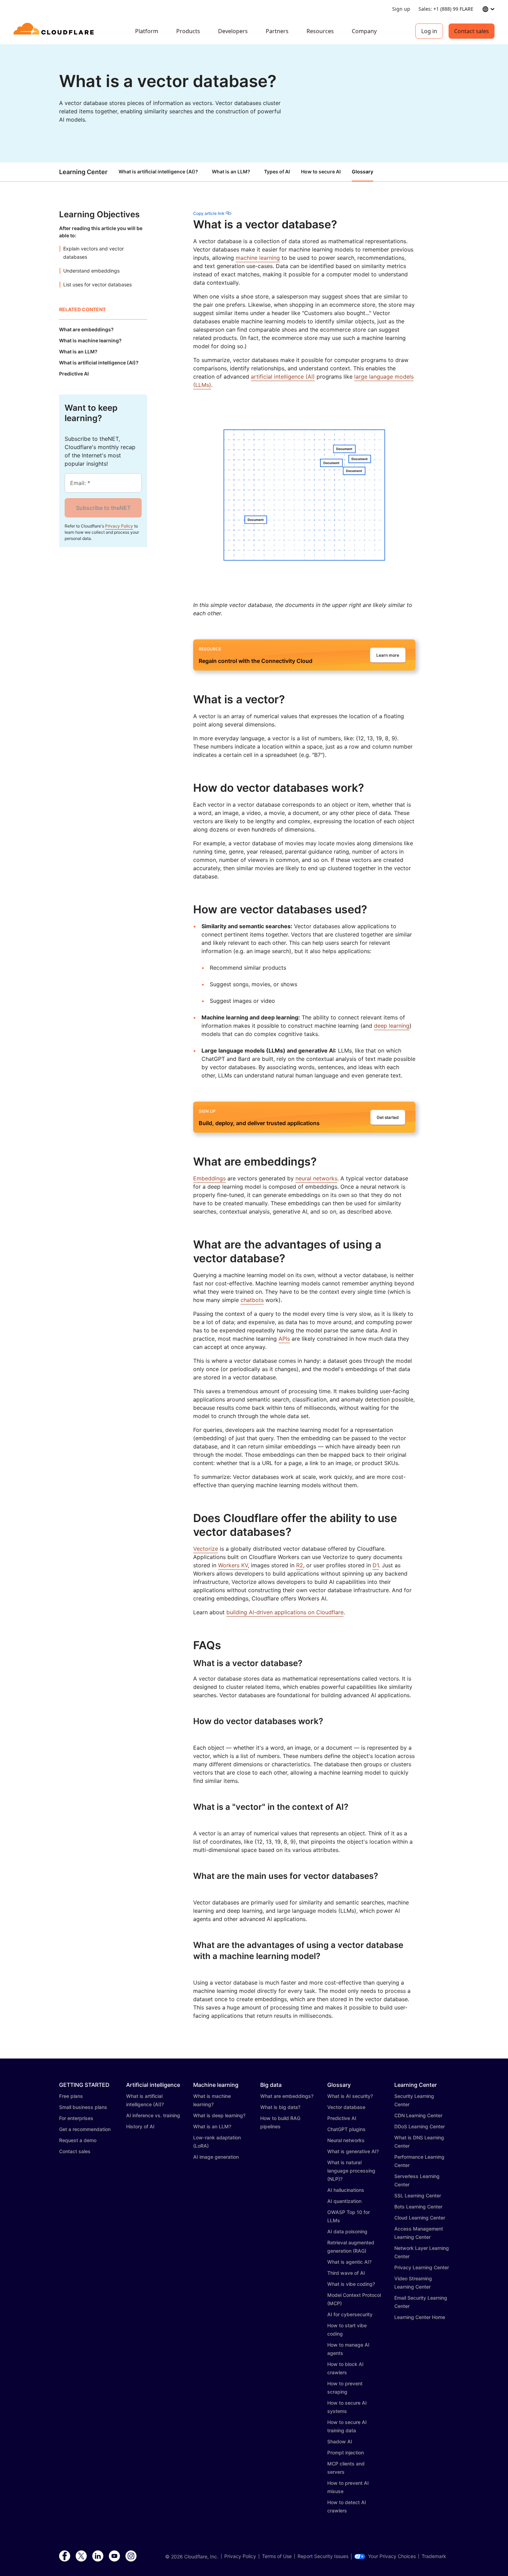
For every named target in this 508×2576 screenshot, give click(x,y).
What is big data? (280, 2107)
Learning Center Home (420, 2317)
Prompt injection (346, 2453)
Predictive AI (342, 2118)
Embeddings (209, 1178)
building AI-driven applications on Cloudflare (285, 1612)
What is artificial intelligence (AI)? (158, 172)
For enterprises (76, 2118)
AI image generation (216, 2157)
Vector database (346, 2107)
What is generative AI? (353, 2151)
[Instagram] (131, 2556)
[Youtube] (114, 2556)
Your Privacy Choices (392, 2556)
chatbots (252, 1300)
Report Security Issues (323, 2556)
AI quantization (344, 2201)
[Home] (55, 31)
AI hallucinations (346, 2190)
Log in (429, 31)
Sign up (401, 9)
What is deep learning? (219, 2115)
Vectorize (206, 1549)
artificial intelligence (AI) (283, 377)
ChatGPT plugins (346, 2129)
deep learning (392, 1026)
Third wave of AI (346, 2273)
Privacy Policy (119, 526)
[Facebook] (65, 2556)
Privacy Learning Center (422, 2267)
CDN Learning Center (418, 2115)
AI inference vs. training (153, 2115)
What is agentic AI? (349, 2262)
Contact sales (472, 31)
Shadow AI (340, 2441)
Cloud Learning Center (420, 2218)
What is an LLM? (231, 172)
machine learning (258, 258)
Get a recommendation (85, 2129)
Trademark (434, 2556)
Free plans (71, 2096)
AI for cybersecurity (350, 2314)
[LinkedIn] (98, 2556)
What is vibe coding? (351, 2284)
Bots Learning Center (418, 2207)
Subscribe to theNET (103, 508)
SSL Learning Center (418, 2195)
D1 (376, 1565)
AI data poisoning (347, 2231)
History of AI (140, 2126)
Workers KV (233, 1565)
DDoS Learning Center (420, 2126)
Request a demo (78, 2140)
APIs (284, 1339)
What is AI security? (350, 2096)
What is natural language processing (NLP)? (351, 2171)
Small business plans (83, 2107)
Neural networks (346, 2140)
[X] (81, 2556)
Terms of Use (277, 2556)
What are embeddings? (287, 2096)
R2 (300, 1565)
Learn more (388, 655)
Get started (388, 1117)
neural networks (316, 1178)
